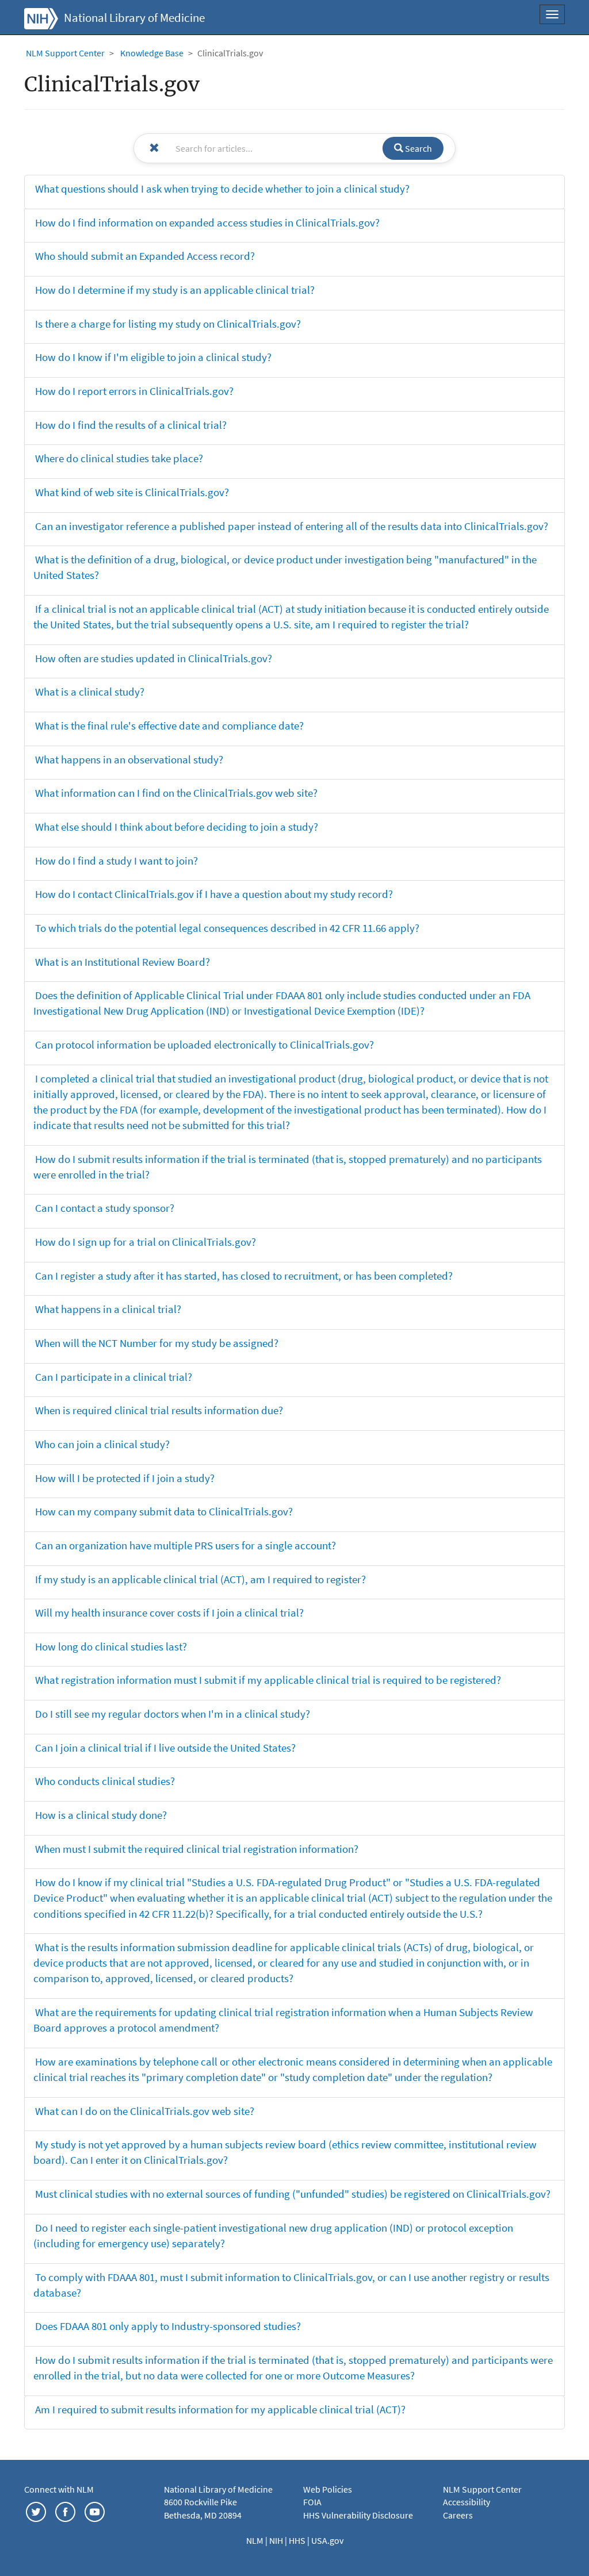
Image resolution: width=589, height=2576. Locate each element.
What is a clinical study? (90, 692)
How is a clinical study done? (101, 1815)
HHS (298, 2540)
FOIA (312, 2502)
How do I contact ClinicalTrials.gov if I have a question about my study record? (214, 894)
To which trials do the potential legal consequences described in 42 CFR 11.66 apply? (227, 928)
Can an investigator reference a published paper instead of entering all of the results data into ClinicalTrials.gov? (292, 526)
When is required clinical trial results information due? (159, 1410)
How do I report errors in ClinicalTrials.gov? (134, 391)
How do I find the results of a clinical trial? (131, 425)
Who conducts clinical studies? (105, 1781)
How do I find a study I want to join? (116, 861)
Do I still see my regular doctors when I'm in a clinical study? (173, 1714)
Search (418, 148)
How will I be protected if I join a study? (125, 1478)
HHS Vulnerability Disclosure (358, 2515)
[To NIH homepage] (41, 17)
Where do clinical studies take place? (119, 458)
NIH (277, 2540)
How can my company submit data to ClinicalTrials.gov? (164, 1511)
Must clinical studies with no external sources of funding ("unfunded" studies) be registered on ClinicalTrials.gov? (293, 2194)
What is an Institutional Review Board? (123, 962)
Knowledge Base (152, 53)
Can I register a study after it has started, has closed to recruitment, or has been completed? (244, 1276)
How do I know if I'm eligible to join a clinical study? (153, 357)
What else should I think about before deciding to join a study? (177, 827)
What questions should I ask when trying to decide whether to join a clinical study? (222, 189)
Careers (458, 2515)
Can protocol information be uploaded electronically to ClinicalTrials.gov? (204, 1045)
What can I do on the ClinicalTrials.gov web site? (145, 2111)
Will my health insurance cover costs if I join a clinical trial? (169, 1613)
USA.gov (327, 2540)
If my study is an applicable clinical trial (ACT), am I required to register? (200, 1579)
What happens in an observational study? (129, 759)
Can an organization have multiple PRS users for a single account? (186, 1545)
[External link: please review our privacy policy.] (36, 2510)
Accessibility (466, 2502)
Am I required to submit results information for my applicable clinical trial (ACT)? (220, 2409)
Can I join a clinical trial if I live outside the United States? (165, 1748)
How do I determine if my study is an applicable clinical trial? (175, 290)
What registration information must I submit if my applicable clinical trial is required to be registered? (268, 1680)
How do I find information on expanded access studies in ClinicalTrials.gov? (207, 222)
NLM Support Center (65, 53)
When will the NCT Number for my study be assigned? (157, 1343)
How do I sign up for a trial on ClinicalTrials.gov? (146, 1242)
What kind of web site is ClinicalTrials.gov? (132, 492)
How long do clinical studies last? (111, 1646)
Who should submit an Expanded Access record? (145, 256)
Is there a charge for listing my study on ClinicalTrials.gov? (168, 324)
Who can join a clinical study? (102, 1444)
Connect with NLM (59, 2489)
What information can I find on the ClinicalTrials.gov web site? (176, 793)
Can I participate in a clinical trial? (114, 1377)
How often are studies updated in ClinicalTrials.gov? (154, 658)
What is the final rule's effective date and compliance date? (169, 725)
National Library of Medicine (134, 18)
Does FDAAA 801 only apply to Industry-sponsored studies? (168, 2326)
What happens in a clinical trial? (108, 1309)
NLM (256, 2540)
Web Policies (328, 2489)
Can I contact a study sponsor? (105, 1208)
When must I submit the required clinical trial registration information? (197, 1849)
